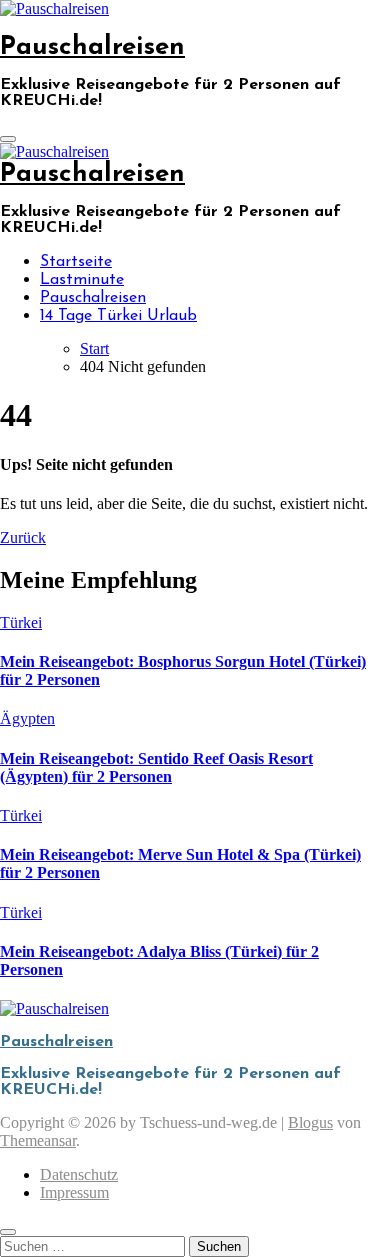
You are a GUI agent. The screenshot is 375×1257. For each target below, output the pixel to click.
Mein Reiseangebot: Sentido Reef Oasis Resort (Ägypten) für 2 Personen (156, 767)
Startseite (76, 262)
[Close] (8, 1232)
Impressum (74, 1192)
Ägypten (27, 718)
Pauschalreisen (92, 47)
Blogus (310, 1122)
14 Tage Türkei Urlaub (118, 316)
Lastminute (82, 280)
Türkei (21, 622)
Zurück (23, 537)
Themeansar (38, 1140)
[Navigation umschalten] (8, 139)
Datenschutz (79, 1174)
